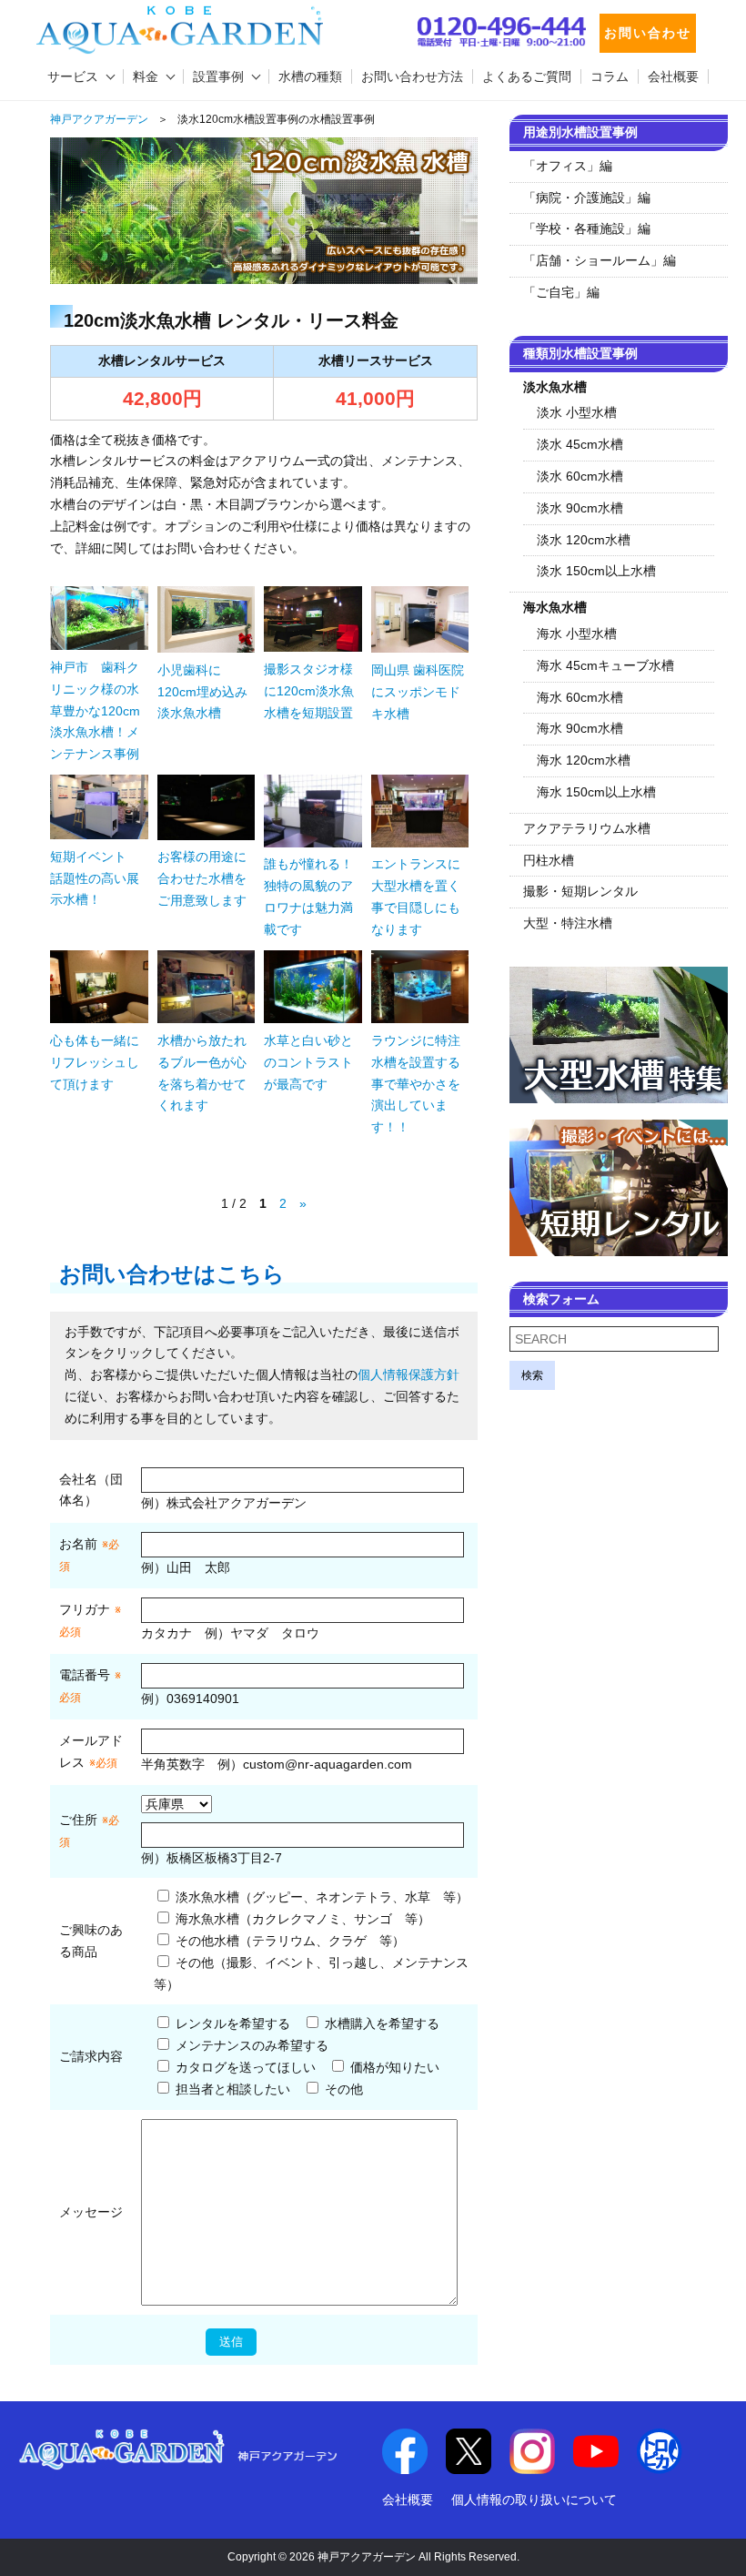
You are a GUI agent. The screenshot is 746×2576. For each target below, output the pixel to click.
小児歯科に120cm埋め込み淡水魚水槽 (202, 692)
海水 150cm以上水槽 (596, 792)
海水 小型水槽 (577, 634)
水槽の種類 (310, 76)
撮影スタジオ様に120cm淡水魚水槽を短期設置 (309, 691)
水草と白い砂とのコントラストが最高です (308, 1062)
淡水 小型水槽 (577, 412)
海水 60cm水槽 (580, 697)
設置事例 (218, 76)
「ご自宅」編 (561, 292)
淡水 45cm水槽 (580, 444)
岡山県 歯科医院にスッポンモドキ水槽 (418, 692)
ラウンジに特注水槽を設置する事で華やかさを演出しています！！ (416, 1084)
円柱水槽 (549, 860)
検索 (532, 1375)
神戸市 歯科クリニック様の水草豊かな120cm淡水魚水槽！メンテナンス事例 (95, 710)
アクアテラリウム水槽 (587, 828)
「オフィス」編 (568, 166)
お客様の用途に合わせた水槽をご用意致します (202, 878)
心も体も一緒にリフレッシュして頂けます (95, 1062)
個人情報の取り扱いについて (534, 2500)
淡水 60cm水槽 (580, 476)
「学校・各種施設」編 (587, 228)
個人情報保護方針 (408, 1374)
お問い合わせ (648, 33)
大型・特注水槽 (568, 923)
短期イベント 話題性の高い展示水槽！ (95, 878)
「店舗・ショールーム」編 (600, 260)
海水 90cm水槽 (580, 728)
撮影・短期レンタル (580, 891)
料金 (146, 76)
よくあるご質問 (527, 76)
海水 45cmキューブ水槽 (605, 665)
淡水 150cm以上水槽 (596, 571)
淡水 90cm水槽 (580, 508)
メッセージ (91, 2212)
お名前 (78, 1544)
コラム (610, 76)
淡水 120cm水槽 (584, 540)
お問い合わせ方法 (412, 76)
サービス (73, 76)
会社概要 (673, 76)
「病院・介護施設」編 (587, 198)
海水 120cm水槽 (584, 760)
